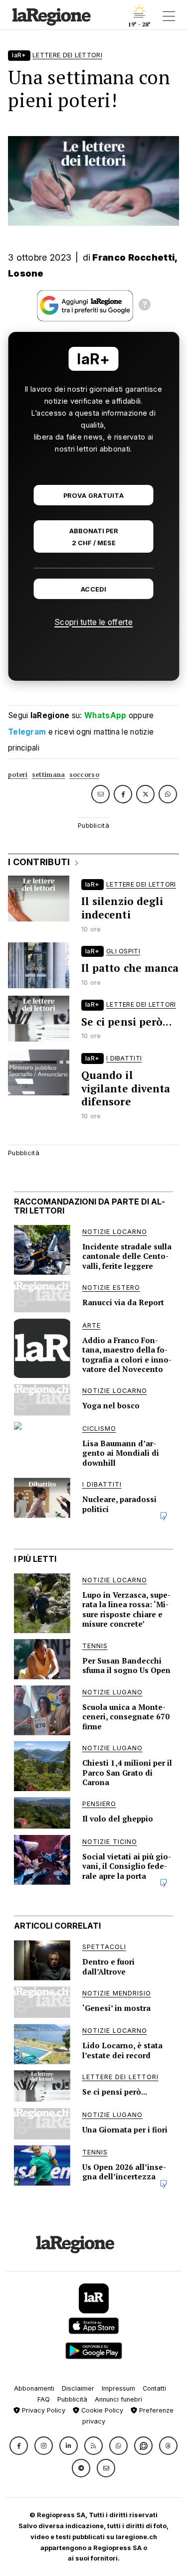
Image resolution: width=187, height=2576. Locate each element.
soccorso (84, 775)
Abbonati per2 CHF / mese (94, 537)
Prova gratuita (93, 496)
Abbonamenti (34, 2388)
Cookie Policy (101, 2410)
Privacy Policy (43, 2410)
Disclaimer (78, 2388)
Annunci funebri (118, 2399)
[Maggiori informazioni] (145, 306)
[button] (19, 2446)
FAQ (44, 2399)
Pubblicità (72, 2399)
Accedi (93, 589)
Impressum (118, 2388)
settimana (49, 775)
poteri (18, 775)
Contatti (154, 2388)
